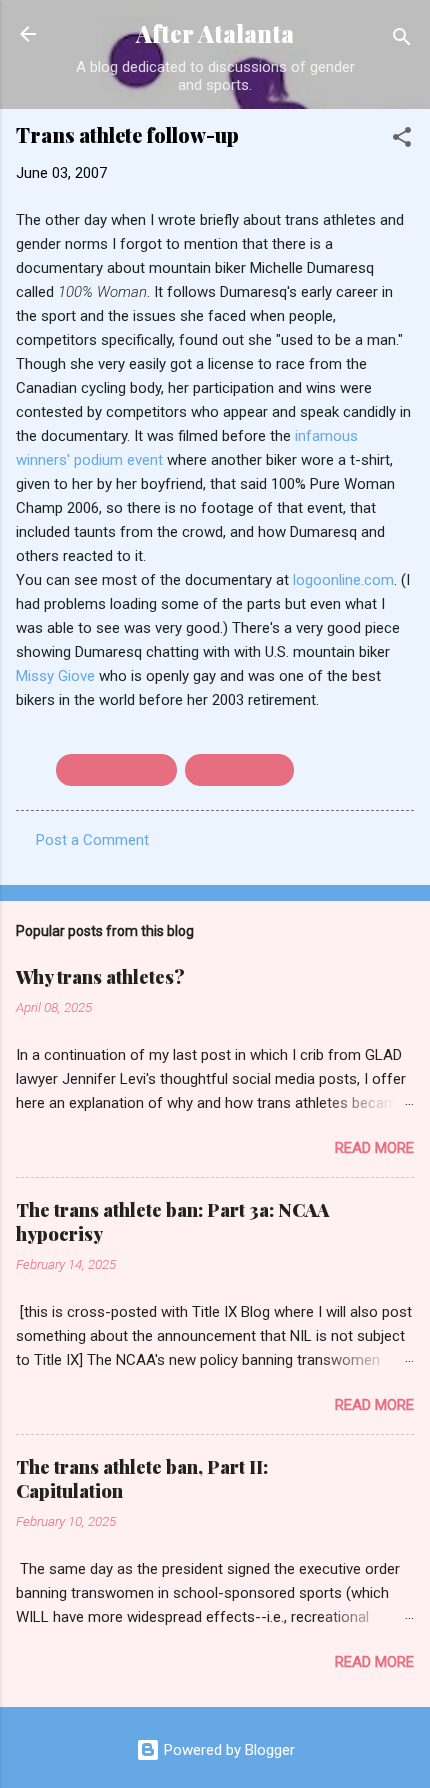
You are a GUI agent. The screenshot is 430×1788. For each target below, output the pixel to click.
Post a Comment (92, 840)
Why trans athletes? (100, 977)
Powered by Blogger (227, 1750)
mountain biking (116, 770)
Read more (374, 1148)
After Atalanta (215, 33)
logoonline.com (343, 580)
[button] (402, 140)
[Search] (402, 40)
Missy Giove (57, 676)
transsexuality (239, 770)
